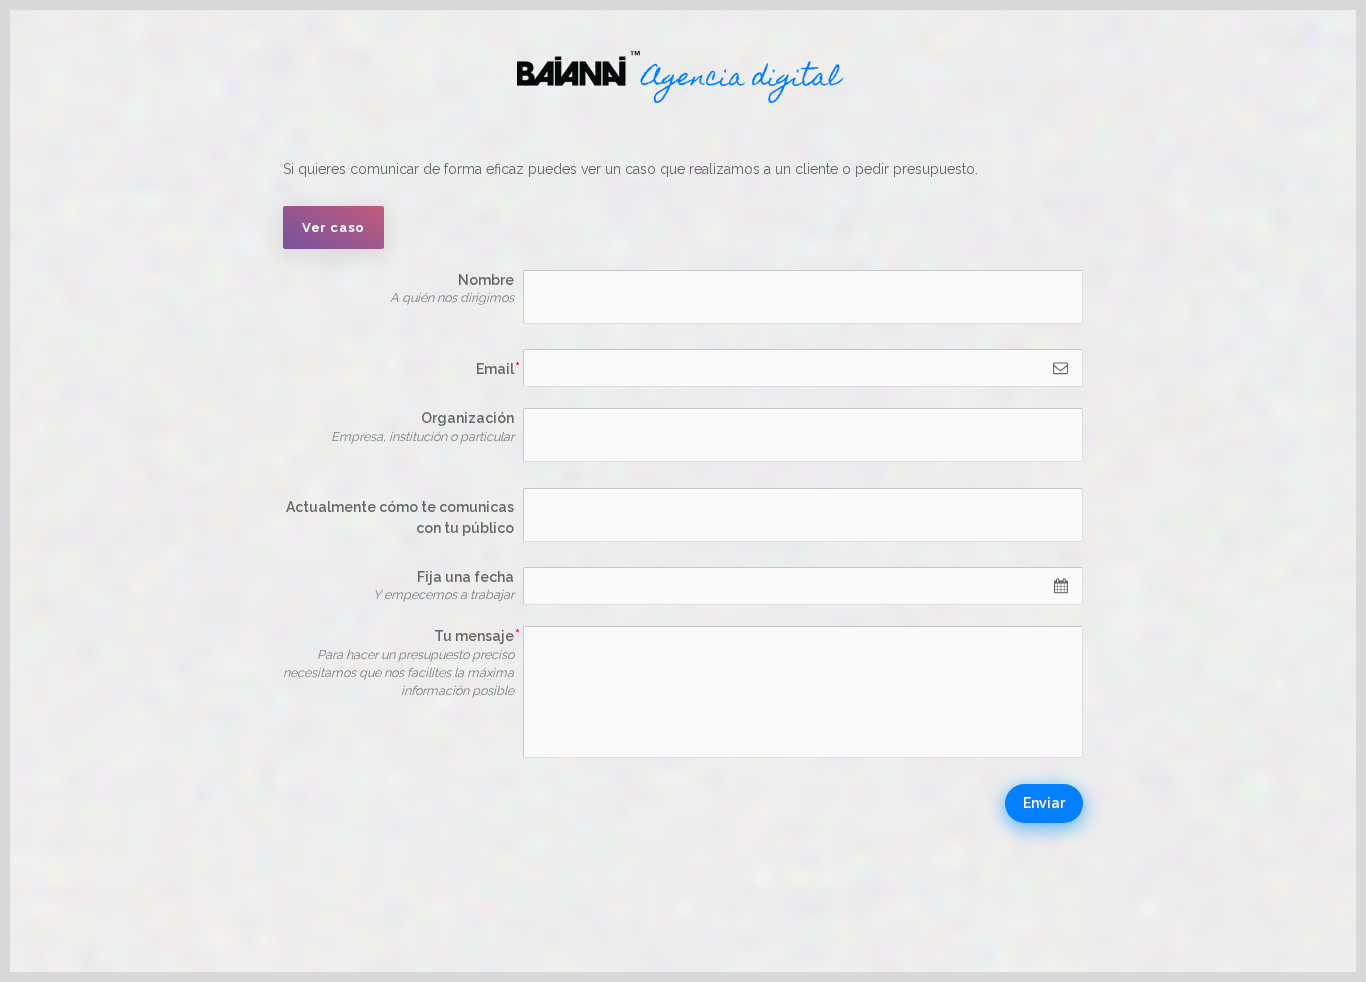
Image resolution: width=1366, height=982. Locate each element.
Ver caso (333, 227)
